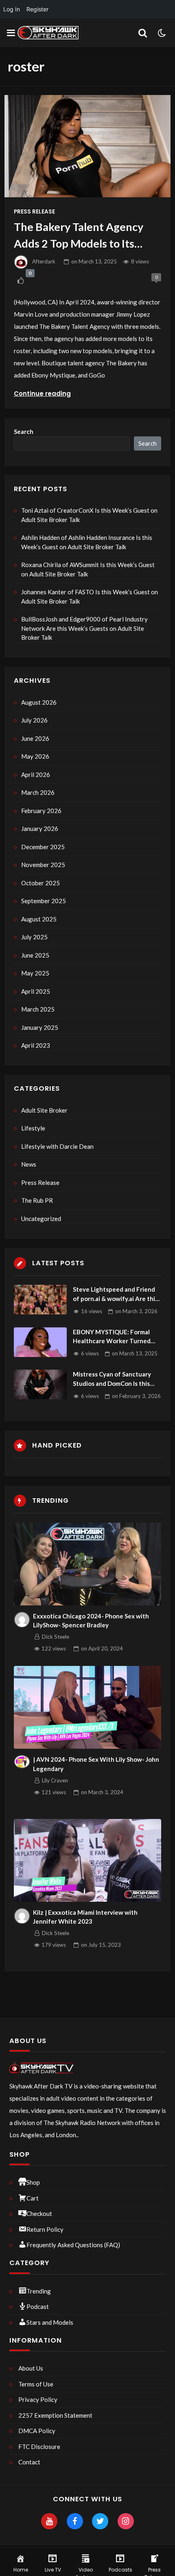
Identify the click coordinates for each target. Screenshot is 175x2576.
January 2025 (40, 1027)
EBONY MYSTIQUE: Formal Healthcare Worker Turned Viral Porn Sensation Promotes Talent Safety (116, 1337)
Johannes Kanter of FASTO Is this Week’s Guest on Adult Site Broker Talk (90, 597)
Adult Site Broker (44, 1110)
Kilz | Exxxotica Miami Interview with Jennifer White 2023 (85, 1917)
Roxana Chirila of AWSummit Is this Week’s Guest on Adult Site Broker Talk (88, 569)
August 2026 (39, 702)
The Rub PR (37, 1200)
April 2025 (36, 991)
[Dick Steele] (22, 1620)
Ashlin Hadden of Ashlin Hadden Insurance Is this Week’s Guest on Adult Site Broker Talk (87, 542)
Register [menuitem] (37, 9)
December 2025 (43, 847)
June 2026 (35, 738)
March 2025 (38, 1009)
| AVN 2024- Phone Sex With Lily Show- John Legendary (96, 1764)
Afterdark (44, 261)
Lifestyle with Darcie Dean (57, 1146)
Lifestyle (33, 1128)
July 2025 (34, 937)
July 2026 (34, 720)
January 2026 (40, 828)
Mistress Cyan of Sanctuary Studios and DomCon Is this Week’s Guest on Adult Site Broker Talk (112, 1379)
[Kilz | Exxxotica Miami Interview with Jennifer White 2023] (88, 1860)
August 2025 (39, 919)
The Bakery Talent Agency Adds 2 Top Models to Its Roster (79, 236)
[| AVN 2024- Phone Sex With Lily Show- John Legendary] (88, 1707)
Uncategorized (41, 1219)
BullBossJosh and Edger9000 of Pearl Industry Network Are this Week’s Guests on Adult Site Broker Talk (84, 628)
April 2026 (36, 775)
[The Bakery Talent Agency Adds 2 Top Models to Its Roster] (87, 146)
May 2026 (35, 756)
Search (24, 431)
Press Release (34, 212)
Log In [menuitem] (12, 9)
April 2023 (36, 1045)
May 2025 (35, 973)
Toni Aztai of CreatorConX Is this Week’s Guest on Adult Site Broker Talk (89, 515)
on (94, 261)
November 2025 (43, 865)
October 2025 (40, 883)
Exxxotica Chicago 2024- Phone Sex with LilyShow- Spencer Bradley (91, 1621)
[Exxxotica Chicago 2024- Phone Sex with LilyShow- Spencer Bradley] (88, 1564)
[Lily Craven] (22, 1762)
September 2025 (44, 901)
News (29, 1164)
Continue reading (42, 394)
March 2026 (38, 792)
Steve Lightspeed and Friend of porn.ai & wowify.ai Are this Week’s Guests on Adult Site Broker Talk (115, 1294)
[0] (21, 281)
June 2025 (35, 955)
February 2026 (41, 811)
